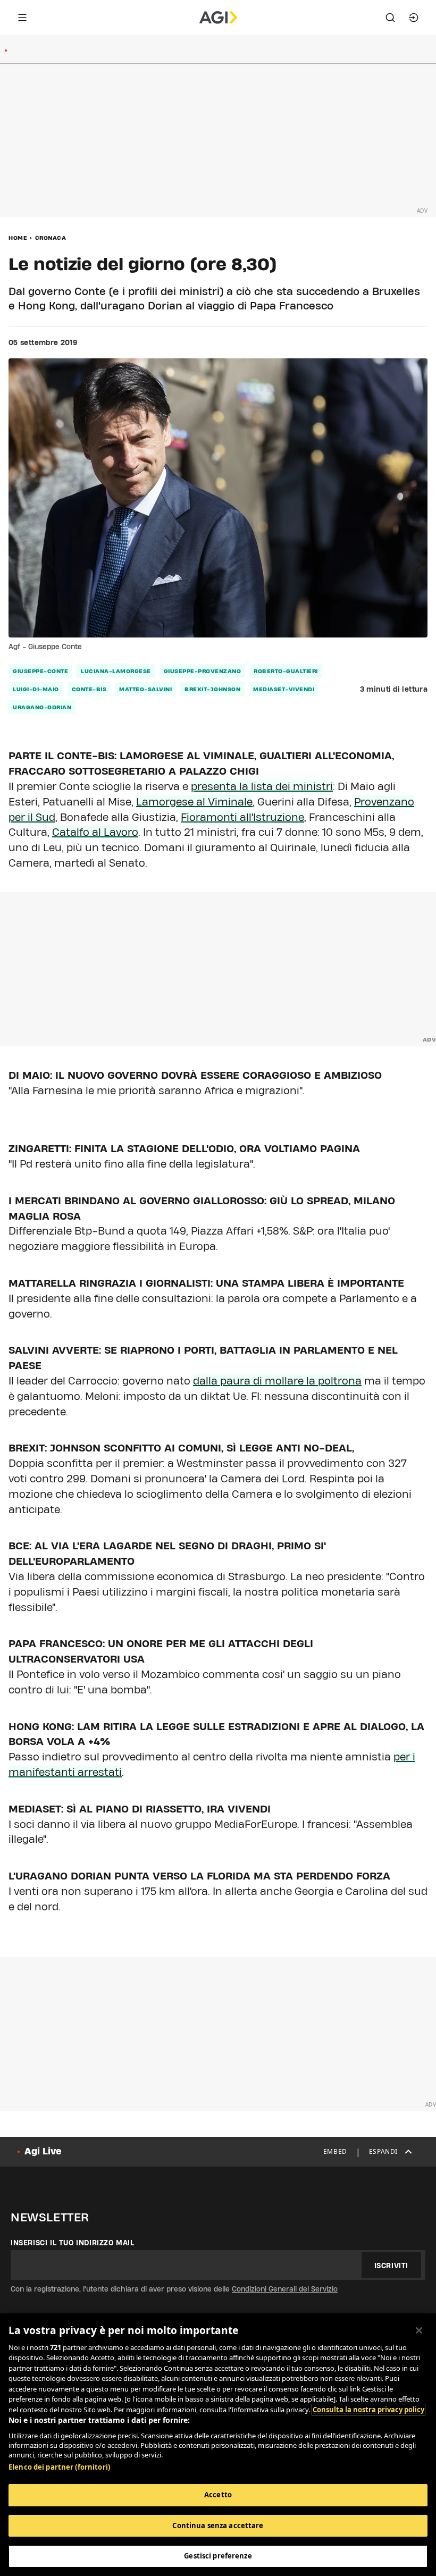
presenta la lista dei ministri (262, 786)
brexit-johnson (212, 689)
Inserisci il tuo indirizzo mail (73, 2243)
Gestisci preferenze (218, 2556)
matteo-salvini (145, 689)
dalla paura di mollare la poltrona (277, 1381)
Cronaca (51, 238)
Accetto (218, 2495)
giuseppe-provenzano (203, 671)
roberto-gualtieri (286, 671)
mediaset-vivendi (284, 689)
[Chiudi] (419, 2330)
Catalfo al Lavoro (95, 832)
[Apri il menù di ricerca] (390, 18)
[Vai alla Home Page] (218, 18)
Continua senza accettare (218, 2525)
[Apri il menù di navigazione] (22, 18)
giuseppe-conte (40, 671)
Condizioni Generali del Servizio (285, 2289)
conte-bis (89, 689)
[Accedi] (414, 18)
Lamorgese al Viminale (194, 802)
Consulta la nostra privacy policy (368, 2410)
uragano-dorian (42, 707)
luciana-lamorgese (116, 671)
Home (18, 238)
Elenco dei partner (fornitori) (59, 2467)
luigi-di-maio (36, 689)
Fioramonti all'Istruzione (242, 817)
